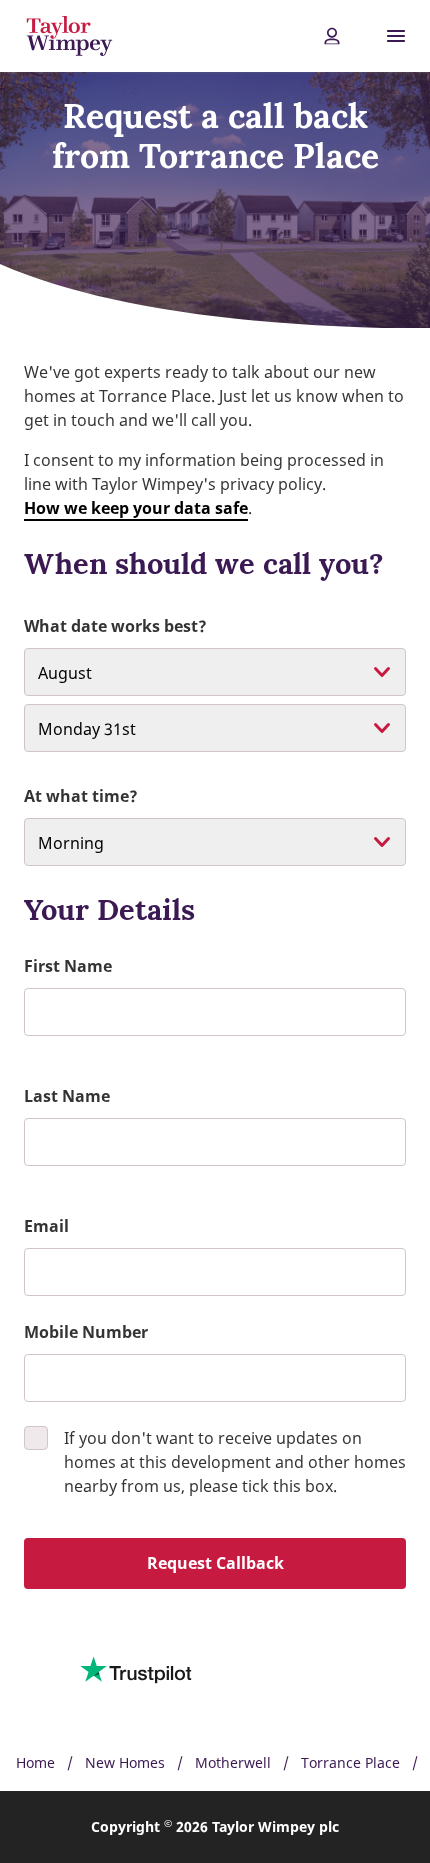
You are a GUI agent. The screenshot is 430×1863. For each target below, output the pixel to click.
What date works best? (115, 626)
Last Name (67, 1096)
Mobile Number (86, 1332)
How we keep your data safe (136, 508)
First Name (68, 966)
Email (46, 1226)
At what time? (81, 796)
